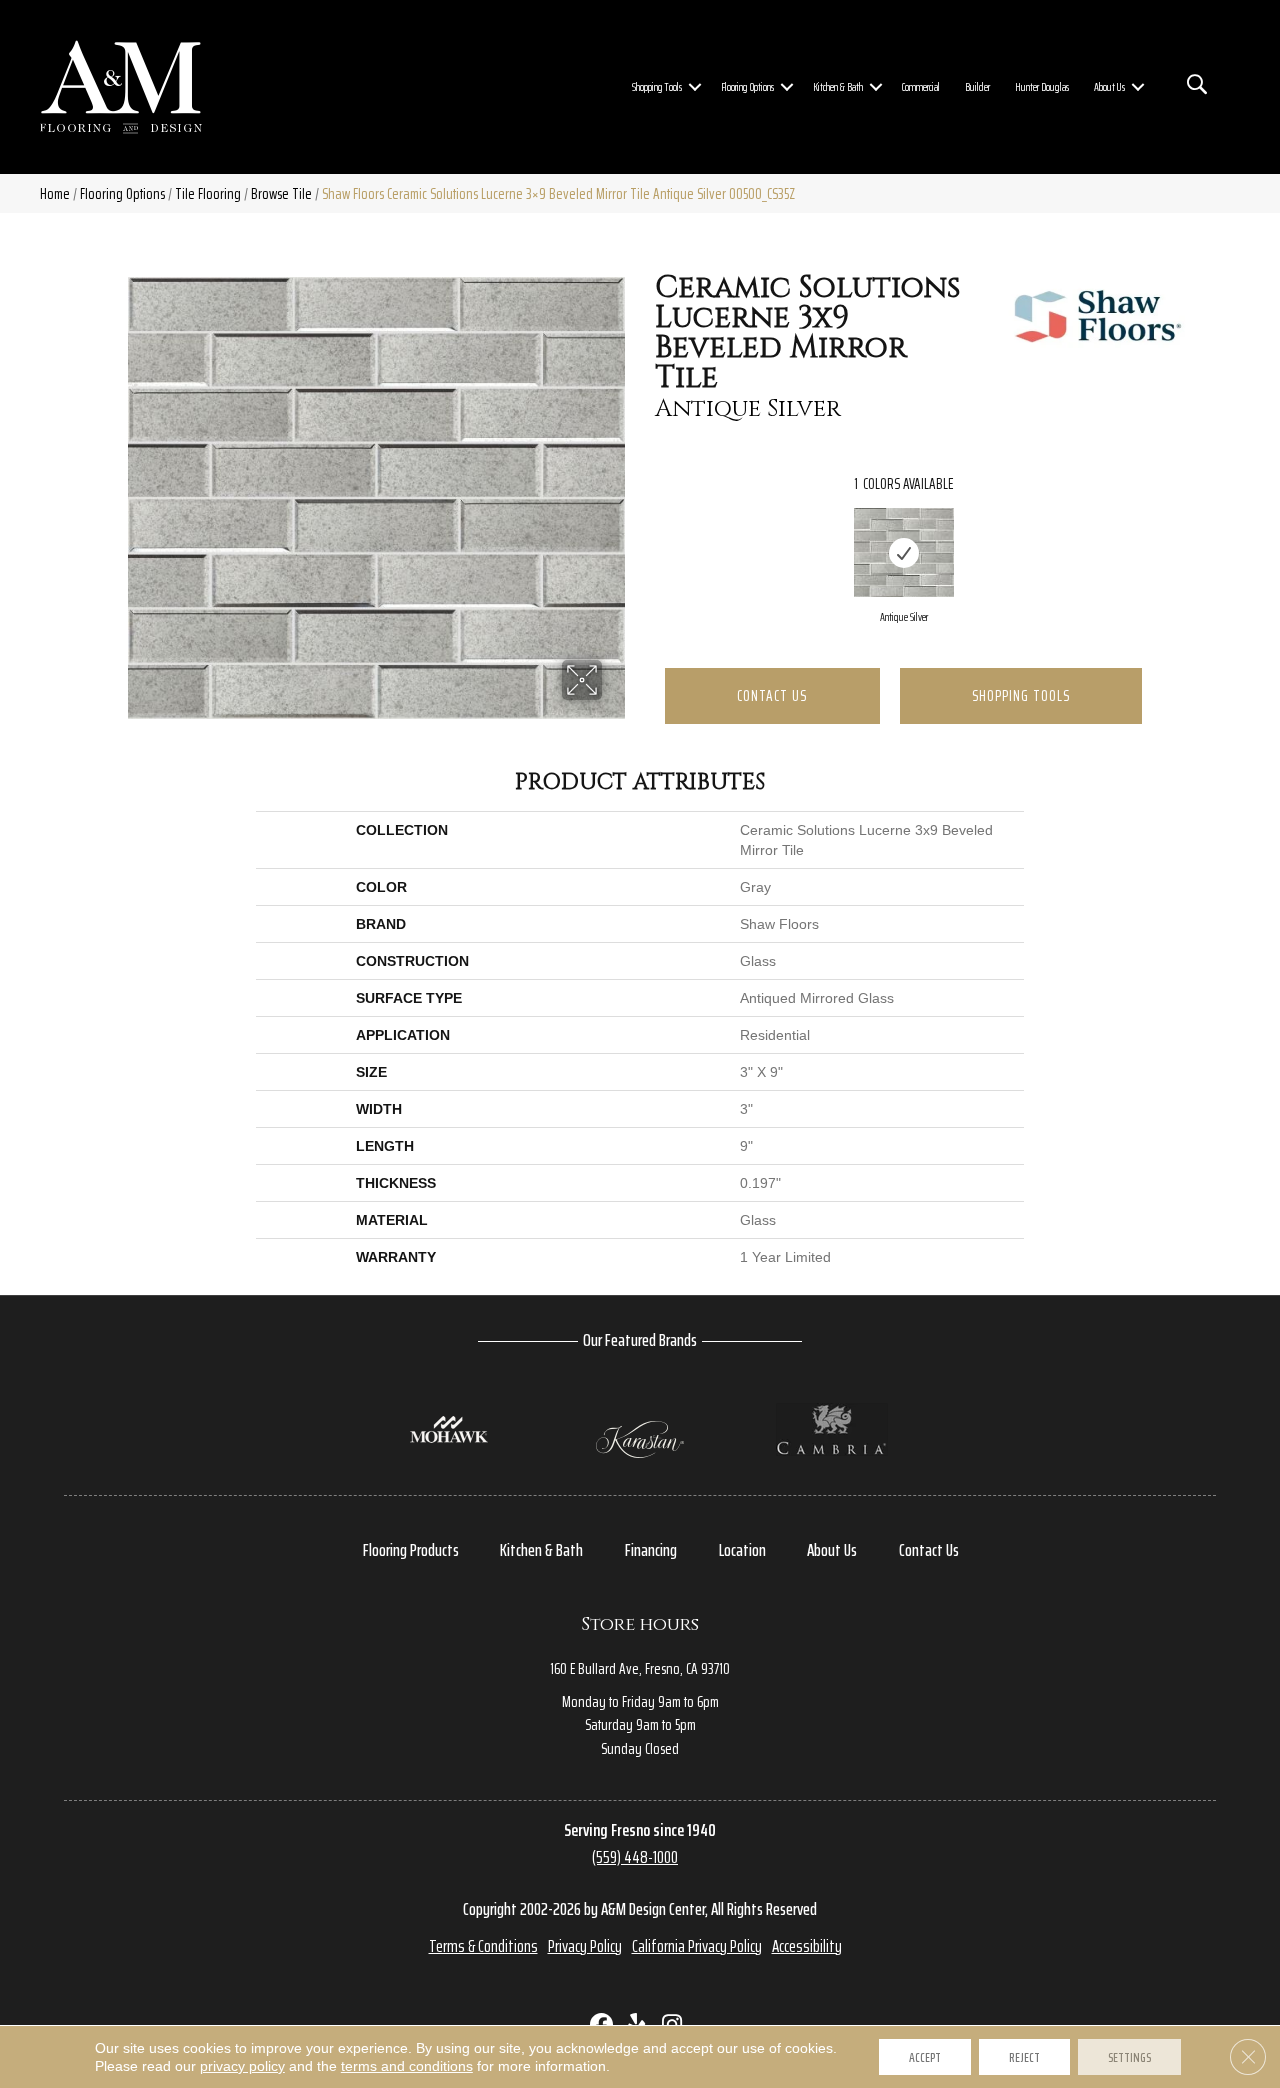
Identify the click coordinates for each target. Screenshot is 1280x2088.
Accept (925, 2057)
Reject (1024, 2057)
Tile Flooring (208, 193)
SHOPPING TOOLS (1021, 695)
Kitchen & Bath (838, 86)
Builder (977, 86)
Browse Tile (281, 193)
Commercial (921, 86)
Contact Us (772, 695)
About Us (1109, 86)
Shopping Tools (657, 86)
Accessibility (807, 1946)
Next (1162, 533)
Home (55, 193)
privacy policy (242, 2066)
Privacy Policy (585, 1946)
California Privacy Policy (697, 1946)
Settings (1129, 2057)
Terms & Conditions (483, 1946)
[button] (695, 87)
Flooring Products (411, 1550)
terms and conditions (407, 2066)
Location (742, 1550)
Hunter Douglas (1042, 86)
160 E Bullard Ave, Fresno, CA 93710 (640, 1668)
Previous (645, 533)
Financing (651, 1550)
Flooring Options (747, 86)
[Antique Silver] (904, 552)
